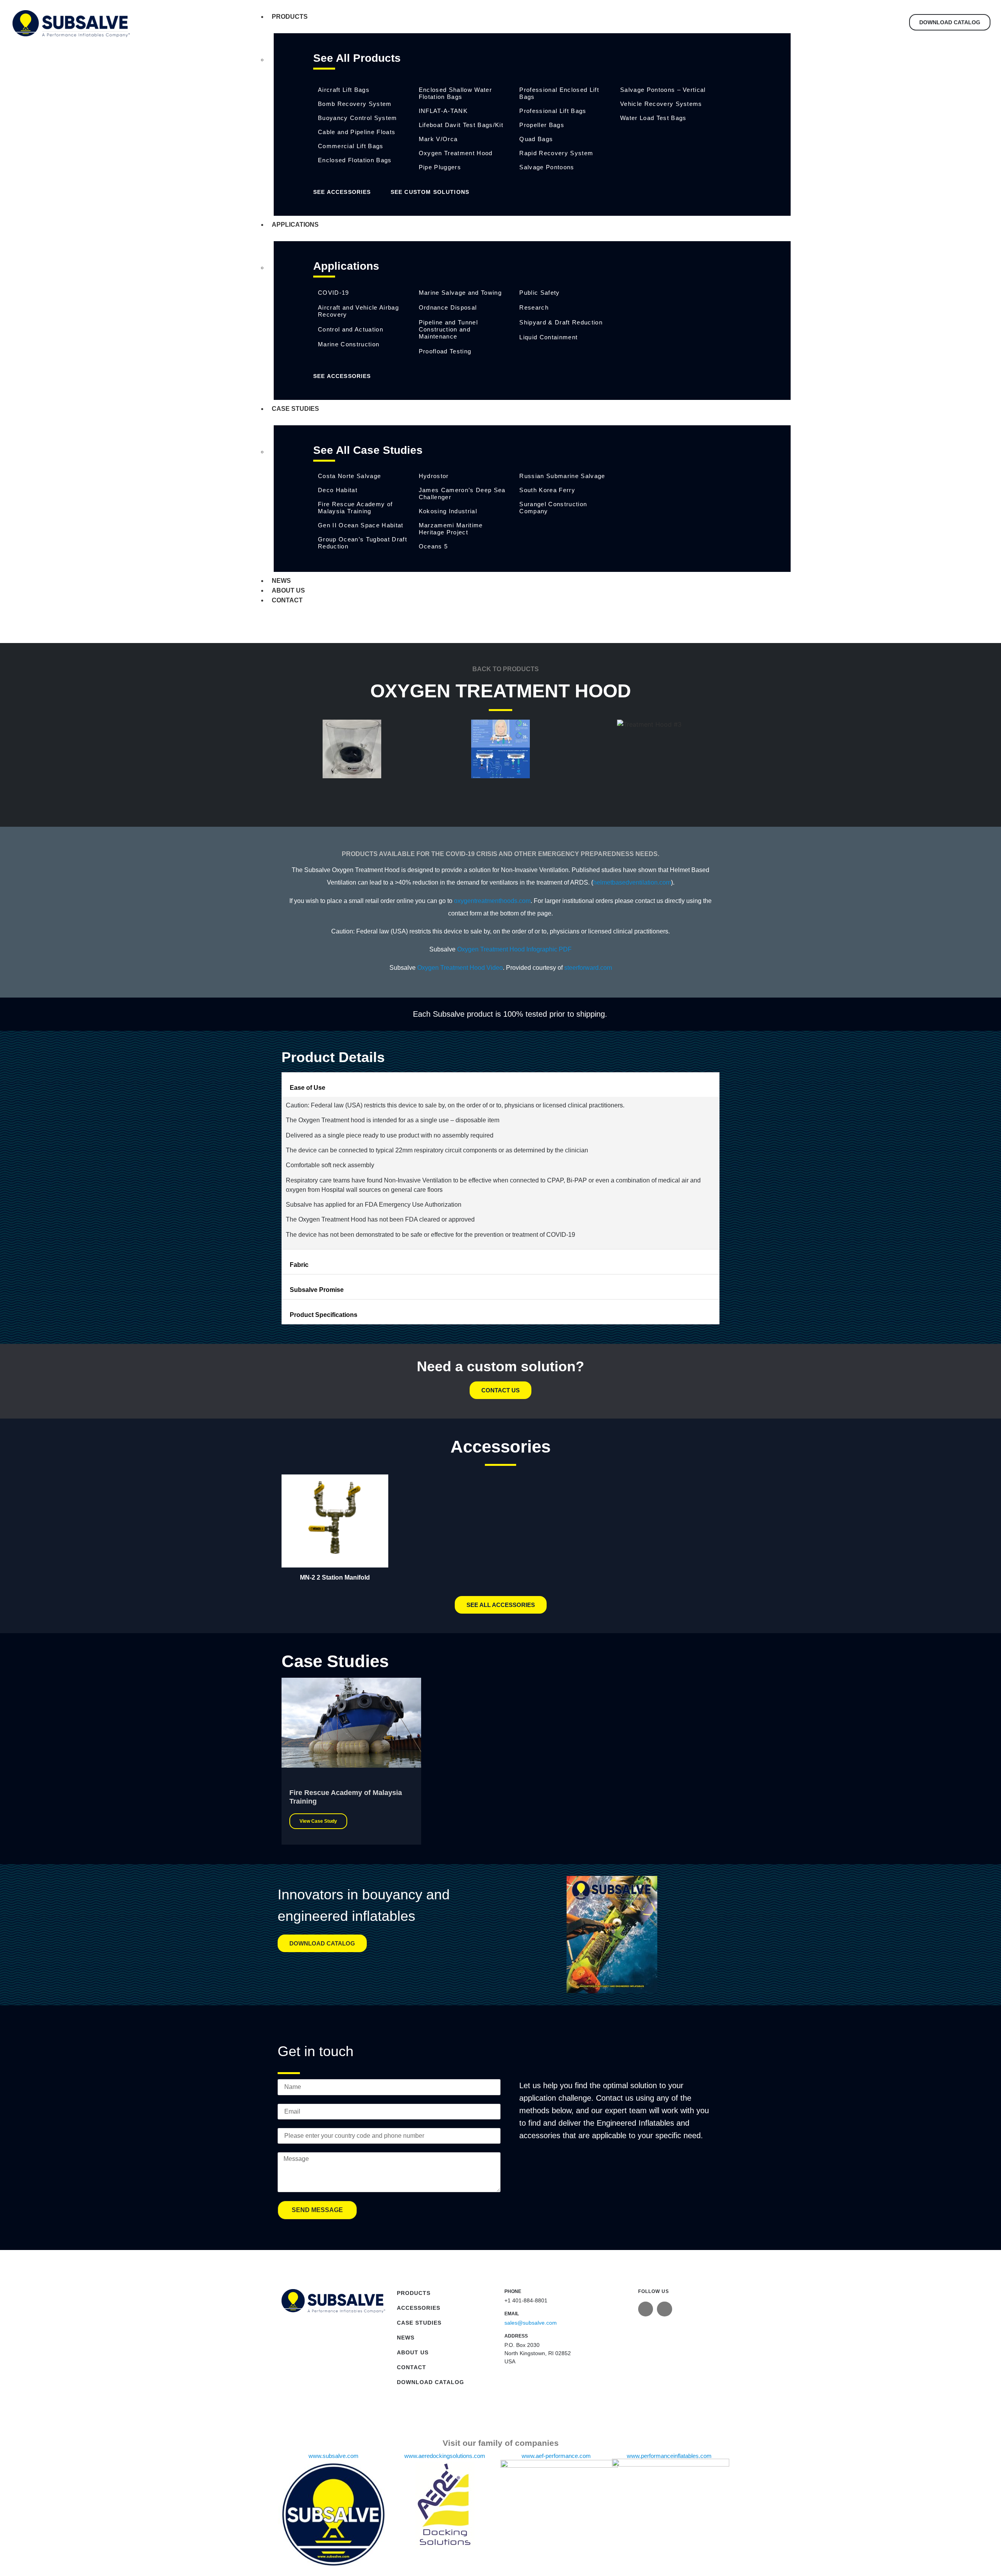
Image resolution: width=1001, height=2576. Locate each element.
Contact (287, 600)
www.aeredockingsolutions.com (445, 2456)
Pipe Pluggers (440, 167)
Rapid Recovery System (556, 153)
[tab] (500, 1085)
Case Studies (295, 409)
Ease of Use (308, 1088)
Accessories (419, 2308)
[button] (500, 785)
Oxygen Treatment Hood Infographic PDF (514, 949)
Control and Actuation (351, 329)
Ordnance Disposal (448, 307)
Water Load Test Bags (653, 118)
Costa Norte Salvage (349, 476)
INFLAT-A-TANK (443, 111)
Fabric (299, 1265)
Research (534, 307)
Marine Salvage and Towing (460, 293)
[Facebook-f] (664, 2309)
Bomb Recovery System (355, 104)
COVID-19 (334, 293)
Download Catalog (431, 2382)
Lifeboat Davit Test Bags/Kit (461, 125)
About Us (288, 590)
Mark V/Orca (438, 139)
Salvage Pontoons (547, 167)
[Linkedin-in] (646, 2309)
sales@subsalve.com (531, 2323)
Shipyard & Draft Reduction (561, 322)
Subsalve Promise (317, 1290)
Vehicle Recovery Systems (661, 104)
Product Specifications (324, 1315)
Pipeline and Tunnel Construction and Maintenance (448, 329)
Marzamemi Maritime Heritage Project (451, 529)
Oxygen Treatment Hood (456, 153)
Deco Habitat (338, 490)
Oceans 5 (433, 546)
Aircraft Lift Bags (344, 90)
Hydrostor (434, 476)
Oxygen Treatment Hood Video (460, 968)
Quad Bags (536, 139)
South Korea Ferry (547, 490)
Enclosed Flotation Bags (355, 160)
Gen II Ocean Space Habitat (361, 525)
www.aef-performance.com (556, 2456)
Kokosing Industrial (448, 511)
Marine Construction (349, 344)
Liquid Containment (548, 337)
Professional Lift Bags (553, 111)
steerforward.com (588, 968)
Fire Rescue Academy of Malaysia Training (355, 508)
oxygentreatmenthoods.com (492, 901)
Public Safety (539, 293)
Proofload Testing (445, 351)
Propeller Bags (542, 125)
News (281, 581)
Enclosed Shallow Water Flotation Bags (455, 93)
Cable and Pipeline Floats (357, 132)
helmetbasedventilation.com (632, 882)
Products (290, 17)
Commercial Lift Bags (351, 146)
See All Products (357, 58)
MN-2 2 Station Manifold (335, 1577)
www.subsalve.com (334, 2456)
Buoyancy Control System (358, 118)
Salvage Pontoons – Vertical (663, 90)
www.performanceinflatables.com (669, 2456)
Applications (295, 225)
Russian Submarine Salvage (562, 476)
